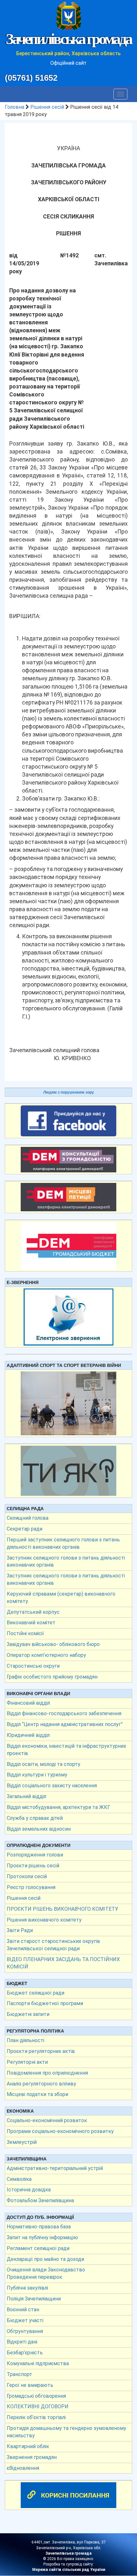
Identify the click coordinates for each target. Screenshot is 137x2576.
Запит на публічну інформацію (42, 2237)
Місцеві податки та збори (37, 2094)
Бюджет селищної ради (36, 1993)
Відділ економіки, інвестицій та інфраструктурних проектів (66, 1750)
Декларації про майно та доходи (45, 2259)
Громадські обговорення (36, 2396)
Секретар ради (25, 1529)
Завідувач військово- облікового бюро (53, 1644)
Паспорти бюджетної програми (45, 2003)
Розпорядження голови (35, 1855)
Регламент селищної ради (38, 2248)
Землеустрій (22, 2142)
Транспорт (19, 2374)
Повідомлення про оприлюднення (47, 2073)
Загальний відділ (26, 1796)
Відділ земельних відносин (39, 1829)
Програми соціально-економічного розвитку (60, 2131)
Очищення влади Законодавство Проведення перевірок (46, 2273)
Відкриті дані (22, 2342)
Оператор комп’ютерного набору (46, 1655)
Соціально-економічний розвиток (47, 2120)
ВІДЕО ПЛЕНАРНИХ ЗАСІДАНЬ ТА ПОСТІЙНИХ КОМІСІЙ (63, 1963)
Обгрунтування (25, 2331)
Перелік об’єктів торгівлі (36, 2417)
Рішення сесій (47, 107)
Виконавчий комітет (31, 1623)
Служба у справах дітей (35, 1818)
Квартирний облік (28, 2446)
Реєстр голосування (31, 1887)
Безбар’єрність (25, 2353)
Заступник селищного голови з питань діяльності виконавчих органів (66, 1561)
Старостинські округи (33, 1666)
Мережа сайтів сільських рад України (69, 2570)
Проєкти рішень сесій (33, 1866)
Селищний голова (28, 1518)
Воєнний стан (23, 2310)
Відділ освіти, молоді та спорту (43, 1764)
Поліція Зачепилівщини (34, 2299)
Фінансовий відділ (28, 1703)
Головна (14, 107)
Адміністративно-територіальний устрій (55, 2168)
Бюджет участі (25, 2320)
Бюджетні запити (28, 2014)
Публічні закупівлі (27, 2288)
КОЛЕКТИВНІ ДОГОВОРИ (38, 2406)
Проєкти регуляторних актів (41, 2051)
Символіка (19, 2179)
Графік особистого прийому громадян (52, 1677)
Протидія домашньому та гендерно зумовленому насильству (66, 2432)
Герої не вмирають (30, 2385)
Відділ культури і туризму (37, 1775)
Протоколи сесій (27, 1876)
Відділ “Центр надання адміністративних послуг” (65, 1724)
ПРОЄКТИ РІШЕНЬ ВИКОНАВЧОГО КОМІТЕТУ (62, 1909)
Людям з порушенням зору (69, 1092)
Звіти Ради (20, 1930)
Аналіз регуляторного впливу (41, 2084)
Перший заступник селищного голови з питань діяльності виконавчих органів (63, 1543)
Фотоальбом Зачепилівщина (40, 2200)
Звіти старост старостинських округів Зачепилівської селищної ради (53, 1945)
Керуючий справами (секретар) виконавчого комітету (61, 1598)
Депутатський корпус (33, 1612)
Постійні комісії (25, 1633)
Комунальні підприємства (38, 2363)
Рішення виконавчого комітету (44, 1920)
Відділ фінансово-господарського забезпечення (64, 1713)
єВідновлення (23, 2468)
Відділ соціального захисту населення (52, 1786)
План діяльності (25, 2040)
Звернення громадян (32, 2457)
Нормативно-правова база (39, 2227)
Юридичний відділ (28, 1735)
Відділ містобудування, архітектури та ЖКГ (58, 1807)
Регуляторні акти (27, 2062)
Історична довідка (29, 2190)
